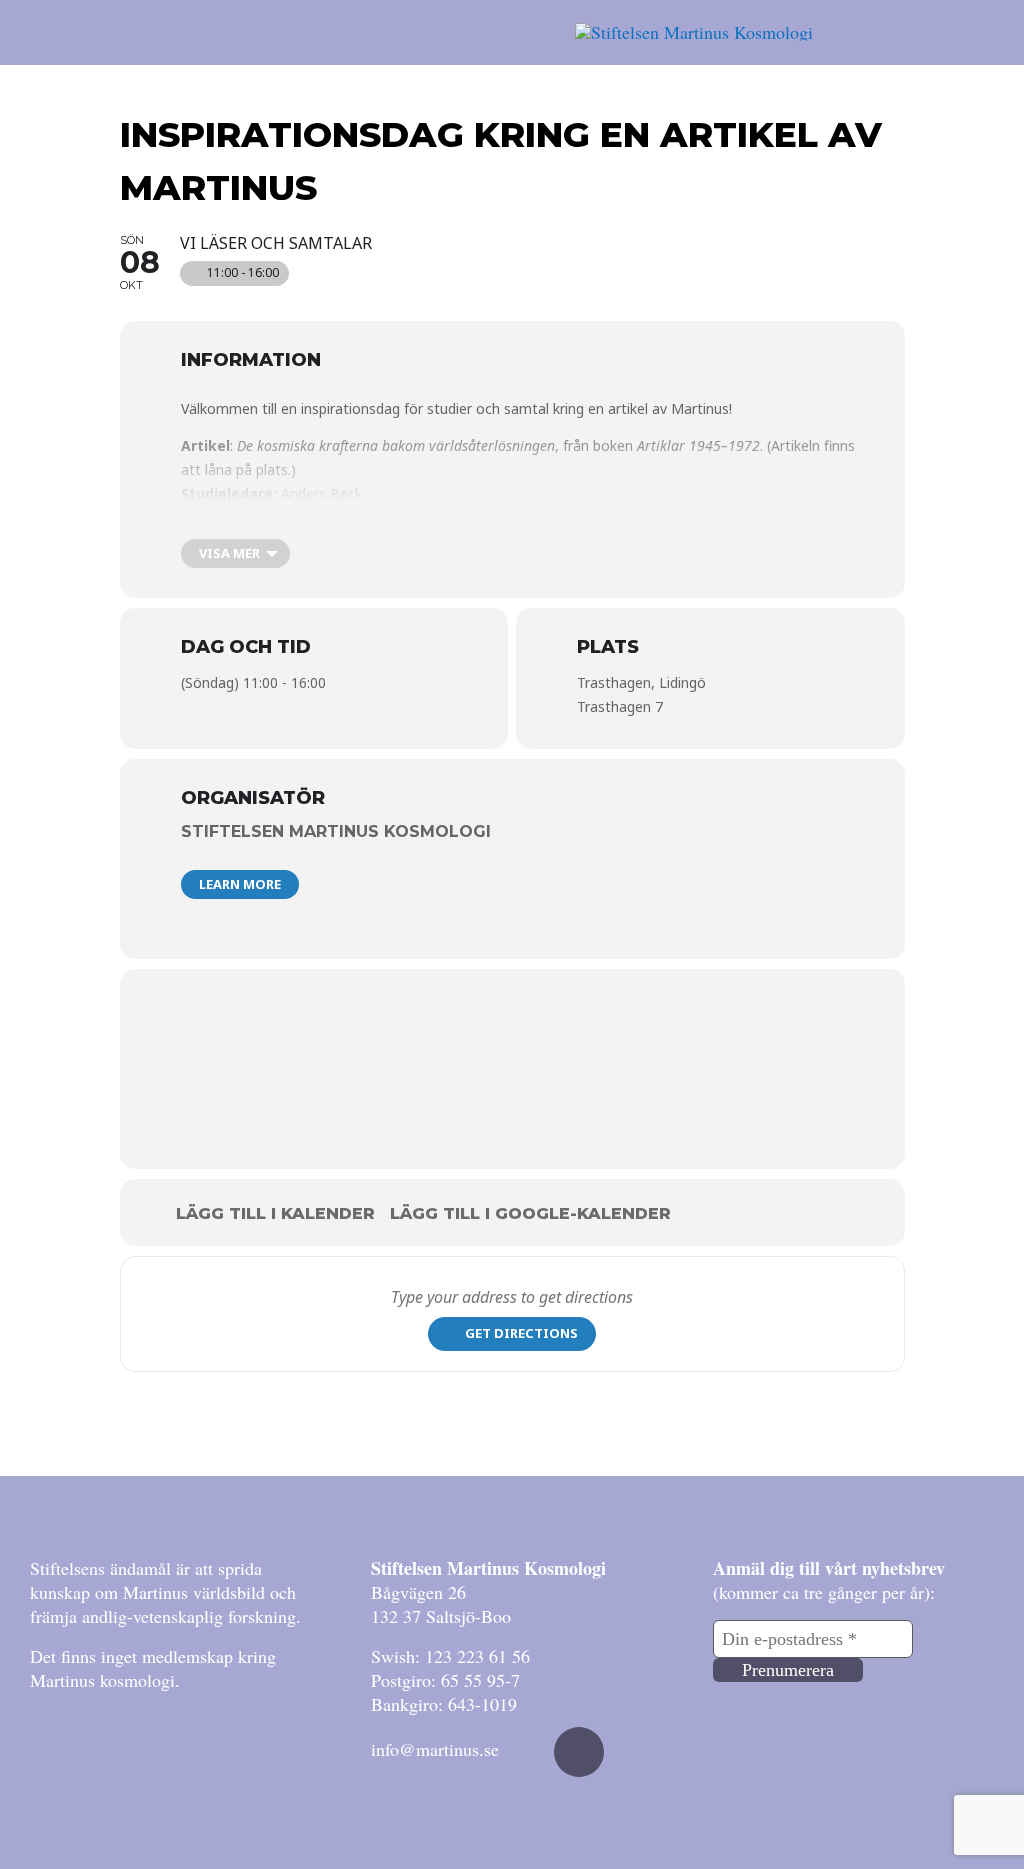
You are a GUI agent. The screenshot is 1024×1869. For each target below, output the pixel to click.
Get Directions (521, 1333)
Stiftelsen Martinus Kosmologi (336, 831)
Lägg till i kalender (275, 1213)
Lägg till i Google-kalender (530, 1213)
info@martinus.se (435, 1749)
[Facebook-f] (579, 1752)
